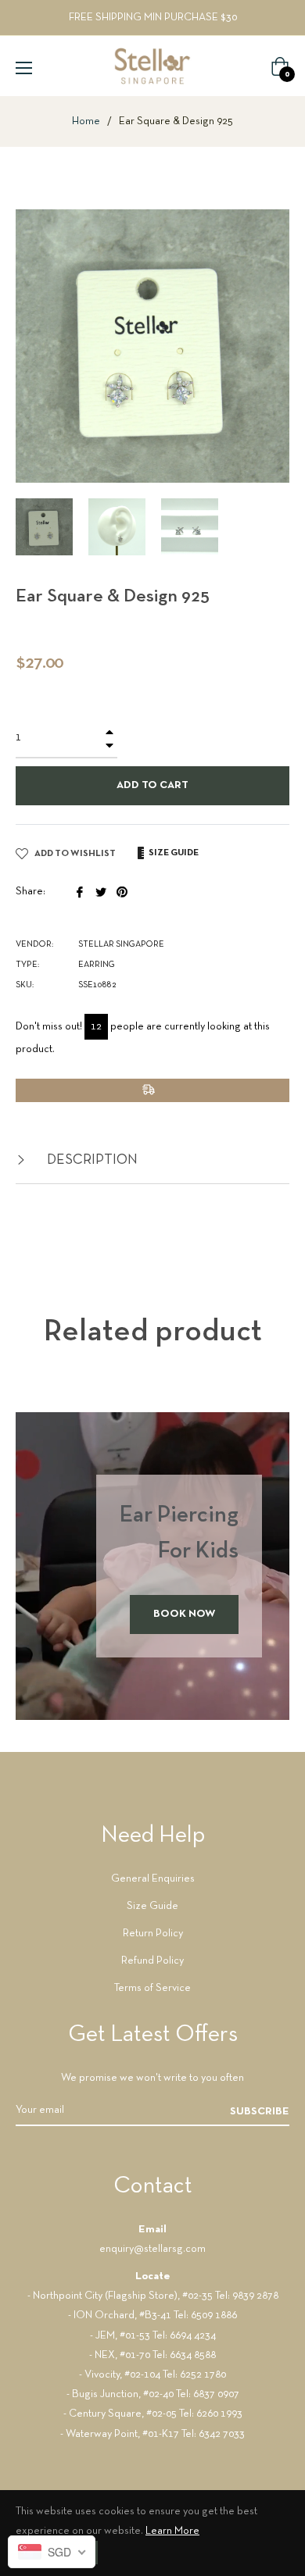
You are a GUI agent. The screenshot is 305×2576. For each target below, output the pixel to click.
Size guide (173, 853)
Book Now (184, 1614)
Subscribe (260, 2112)
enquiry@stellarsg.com (152, 2249)
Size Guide (152, 1906)
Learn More (172, 2531)
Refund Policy (152, 1961)
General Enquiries (153, 1879)
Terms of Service (152, 1988)
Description (91, 1160)
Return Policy (153, 1934)
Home (86, 121)
